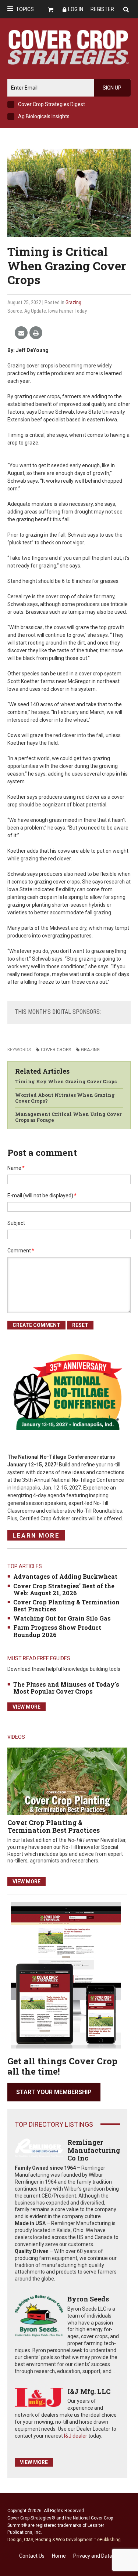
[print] (36, 333)
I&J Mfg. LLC (89, 2391)
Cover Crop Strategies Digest (52, 104)
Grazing (73, 302)
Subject (16, 1223)
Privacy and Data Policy (100, 2556)
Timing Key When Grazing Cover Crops (66, 1081)
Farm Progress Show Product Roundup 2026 (57, 1631)
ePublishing (109, 2540)
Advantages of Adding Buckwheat (65, 1576)
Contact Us (32, 2556)
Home (59, 2556)
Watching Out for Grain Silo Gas (62, 1618)
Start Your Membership (54, 2092)
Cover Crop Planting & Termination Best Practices (66, 1606)
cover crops (56, 1050)
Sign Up (112, 88)
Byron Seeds (88, 2299)
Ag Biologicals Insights (44, 116)
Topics (25, 9)
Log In (76, 9)
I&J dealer (76, 2436)
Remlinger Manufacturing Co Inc (94, 2150)
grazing (90, 1050)
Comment (21, 1251)
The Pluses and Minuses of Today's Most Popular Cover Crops (66, 1688)
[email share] (21, 333)
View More (26, 1707)
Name (16, 1168)
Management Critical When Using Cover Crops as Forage (68, 1117)
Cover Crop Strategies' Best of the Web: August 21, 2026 (64, 1589)
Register (102, 9)
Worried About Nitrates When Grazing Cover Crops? (65, 1098)
